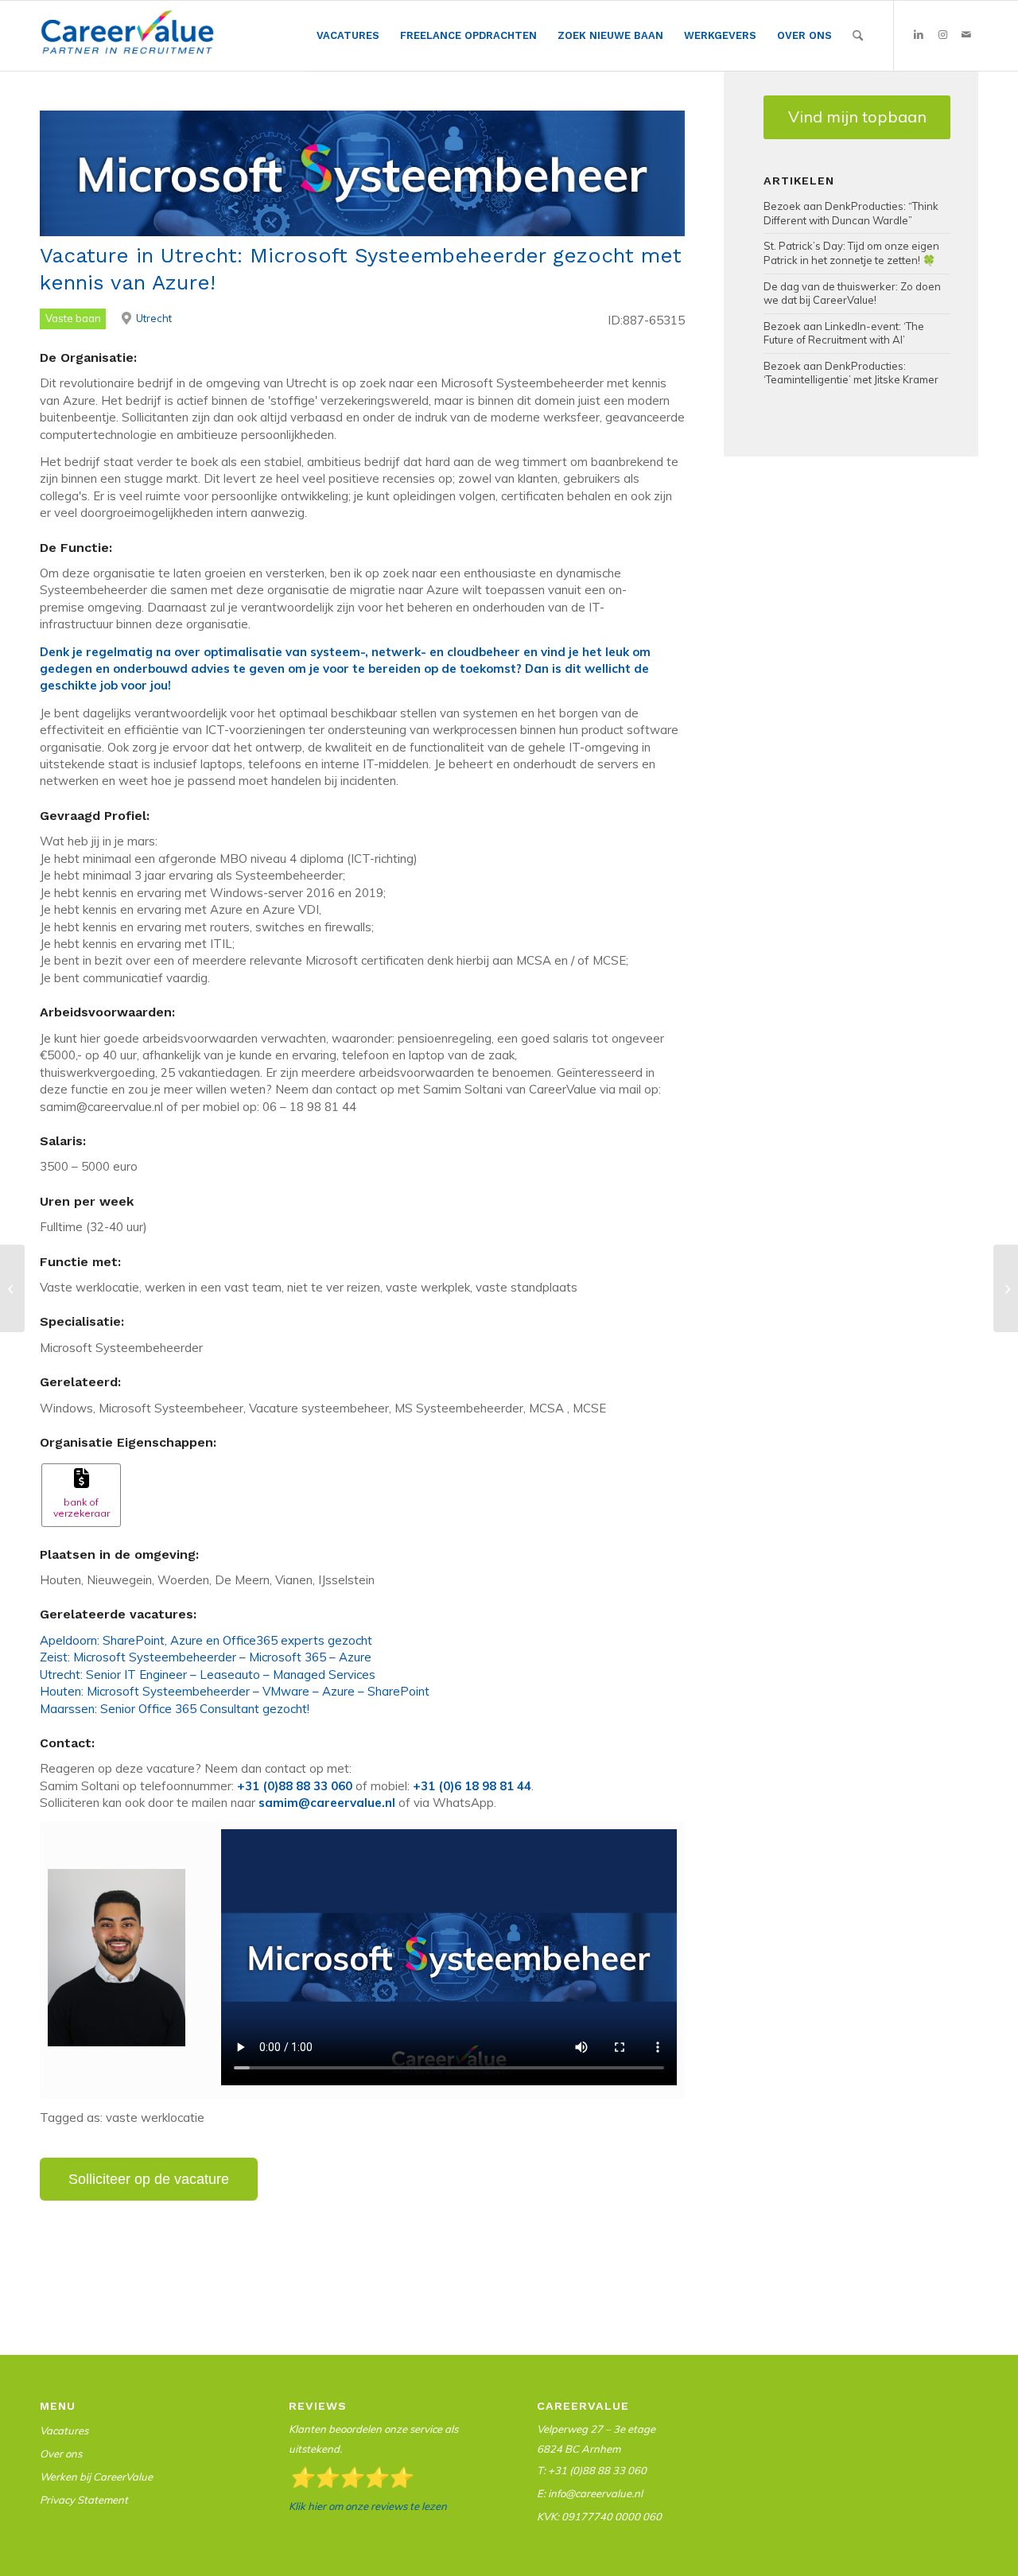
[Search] (858, 36)
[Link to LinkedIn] (919, 35)
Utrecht (154, 318)
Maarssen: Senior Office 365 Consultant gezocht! (175, 1709)
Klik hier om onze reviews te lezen (368, 2506)
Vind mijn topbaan (857, 117)
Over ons (61, 2454)
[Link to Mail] (966, 35)
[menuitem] (348, 36)
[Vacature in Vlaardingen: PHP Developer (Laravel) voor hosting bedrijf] (12, 1288)
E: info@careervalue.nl (590, 2493)
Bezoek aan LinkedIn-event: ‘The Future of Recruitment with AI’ (844, 333)
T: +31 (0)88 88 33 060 (592, 2470)
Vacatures (64, 2430)
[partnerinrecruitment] (127, 40)
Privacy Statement (84, 2500)
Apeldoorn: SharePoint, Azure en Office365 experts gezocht (206, 1640)
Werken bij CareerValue (96, 2477)
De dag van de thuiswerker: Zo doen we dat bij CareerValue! (852, 293)
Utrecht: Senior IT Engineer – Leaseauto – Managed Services (208, 1675)
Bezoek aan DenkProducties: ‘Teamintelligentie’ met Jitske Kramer (851, 373)
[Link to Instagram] (942, 35)
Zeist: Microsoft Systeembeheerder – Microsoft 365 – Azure (206, 1657)
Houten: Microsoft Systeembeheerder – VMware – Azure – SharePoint (235, 1691)
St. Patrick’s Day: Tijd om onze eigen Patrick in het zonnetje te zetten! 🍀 (851, 253)
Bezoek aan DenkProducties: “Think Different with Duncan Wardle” (851, 213)
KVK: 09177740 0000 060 (599, 2516)
